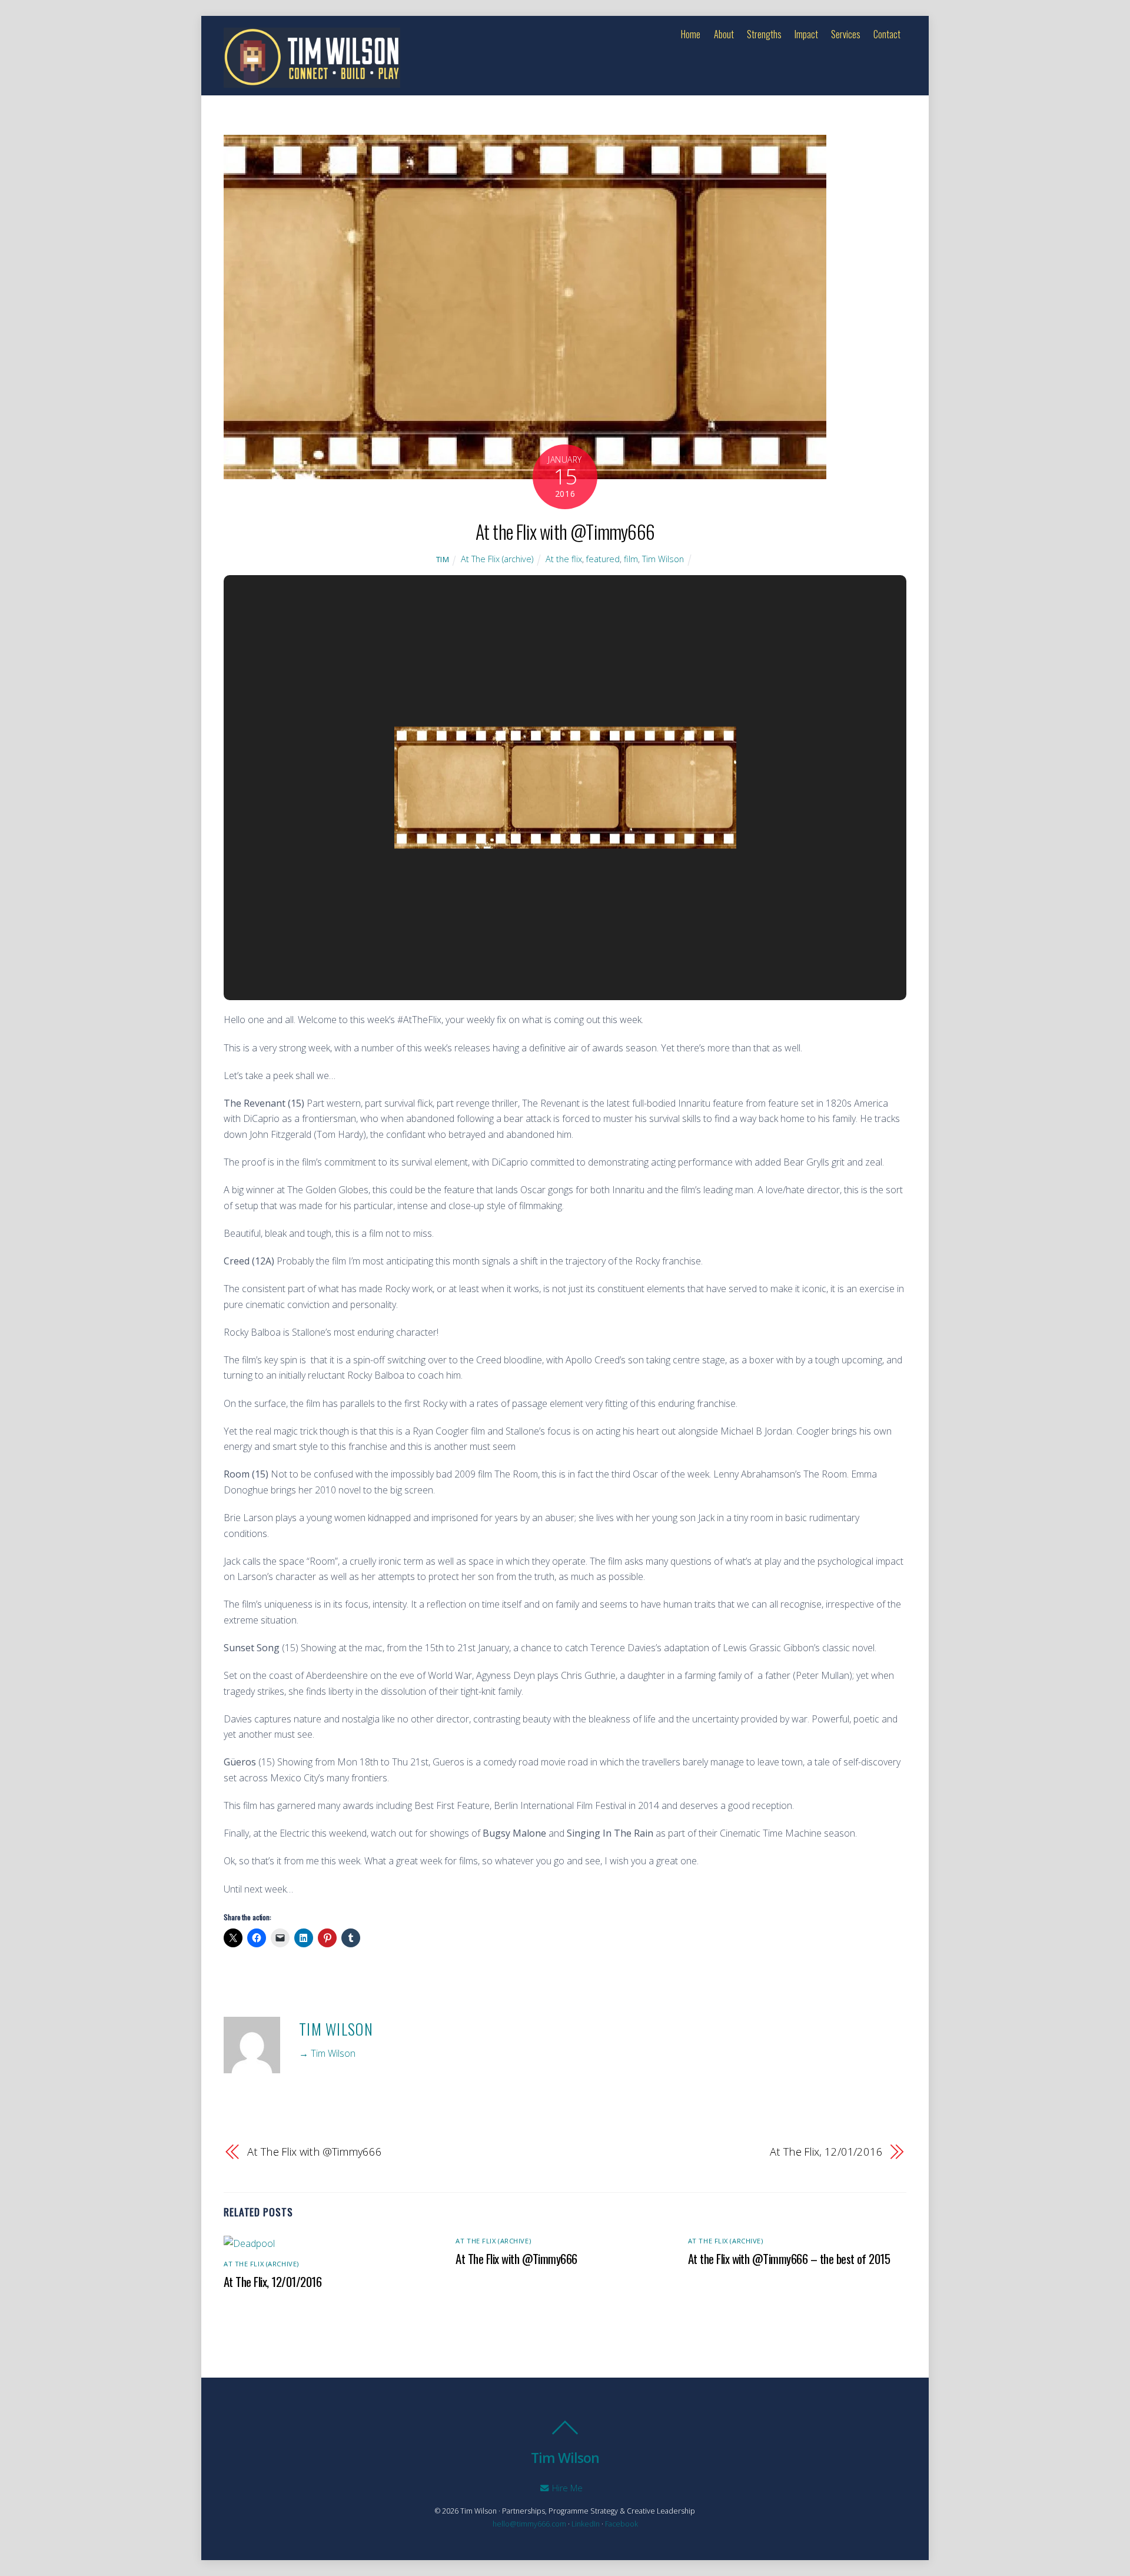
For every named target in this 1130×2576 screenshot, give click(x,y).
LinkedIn (586, 2524)
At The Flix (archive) (497, 559)
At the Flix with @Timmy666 (565, 531)
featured (603, 559)
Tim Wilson (663, 559)
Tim (443, 559)
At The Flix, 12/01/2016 (826, 2151)
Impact (806, 34)
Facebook (621, 2524)
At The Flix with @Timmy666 (315, 2151)
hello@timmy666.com (529, 2524)
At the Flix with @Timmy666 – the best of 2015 (789, 2258)
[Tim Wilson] (312, 80)
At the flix (564, 559)
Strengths (764, 34)
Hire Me (566, 2488)
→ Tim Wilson (327, 2053)
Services (846, 34)
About (724, 34)
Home (691, 34)
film (631, 559)
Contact (887, 34)
